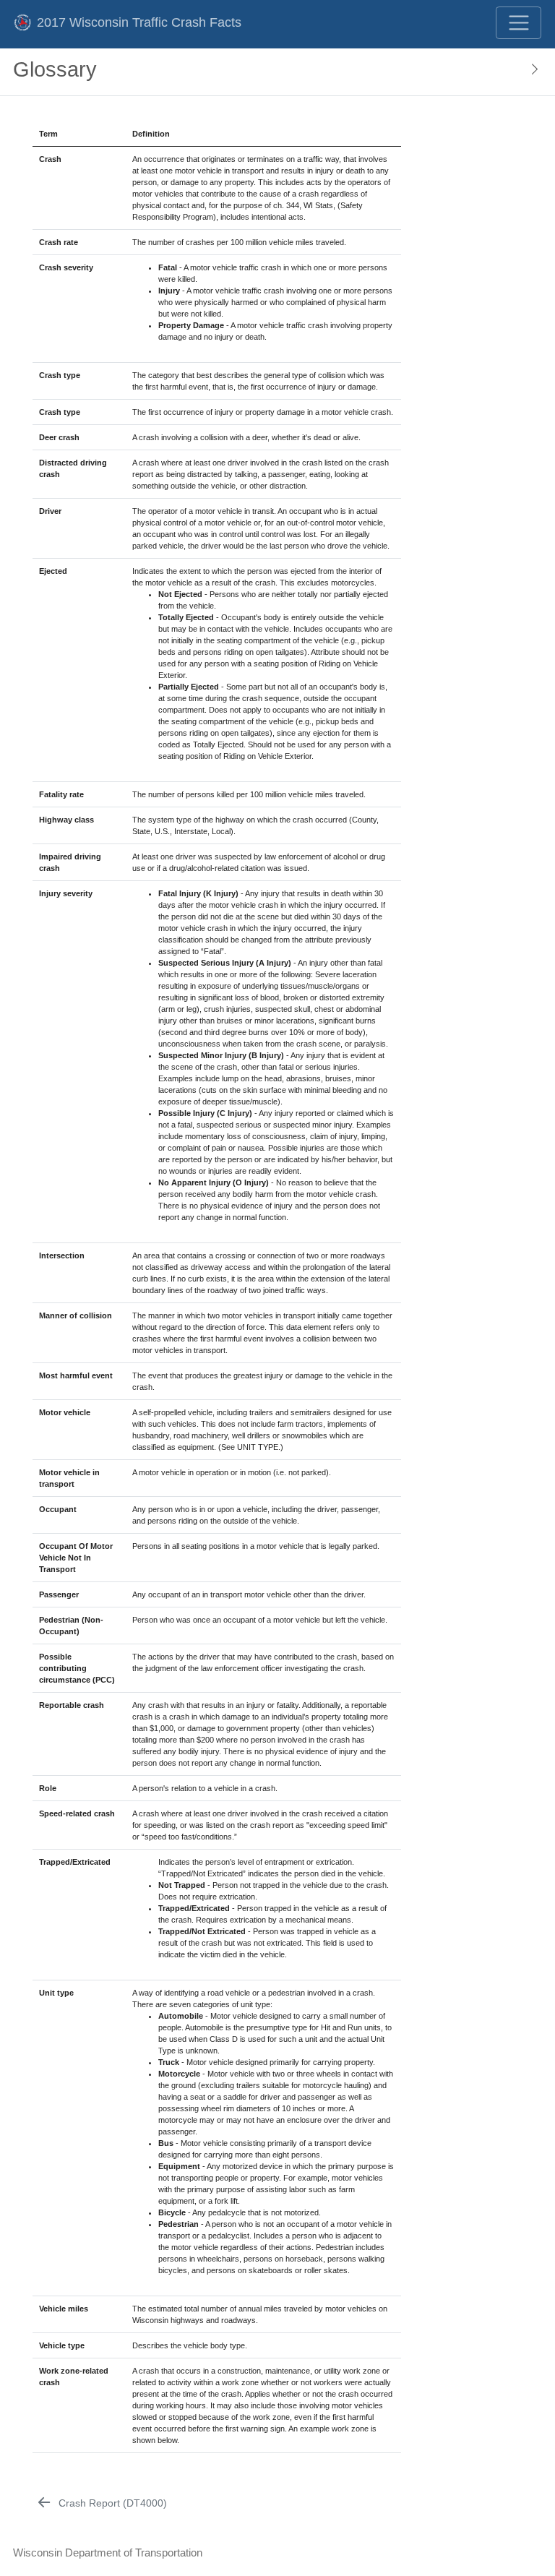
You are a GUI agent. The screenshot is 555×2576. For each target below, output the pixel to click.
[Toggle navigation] (519, 23)
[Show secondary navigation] (530, 72)
